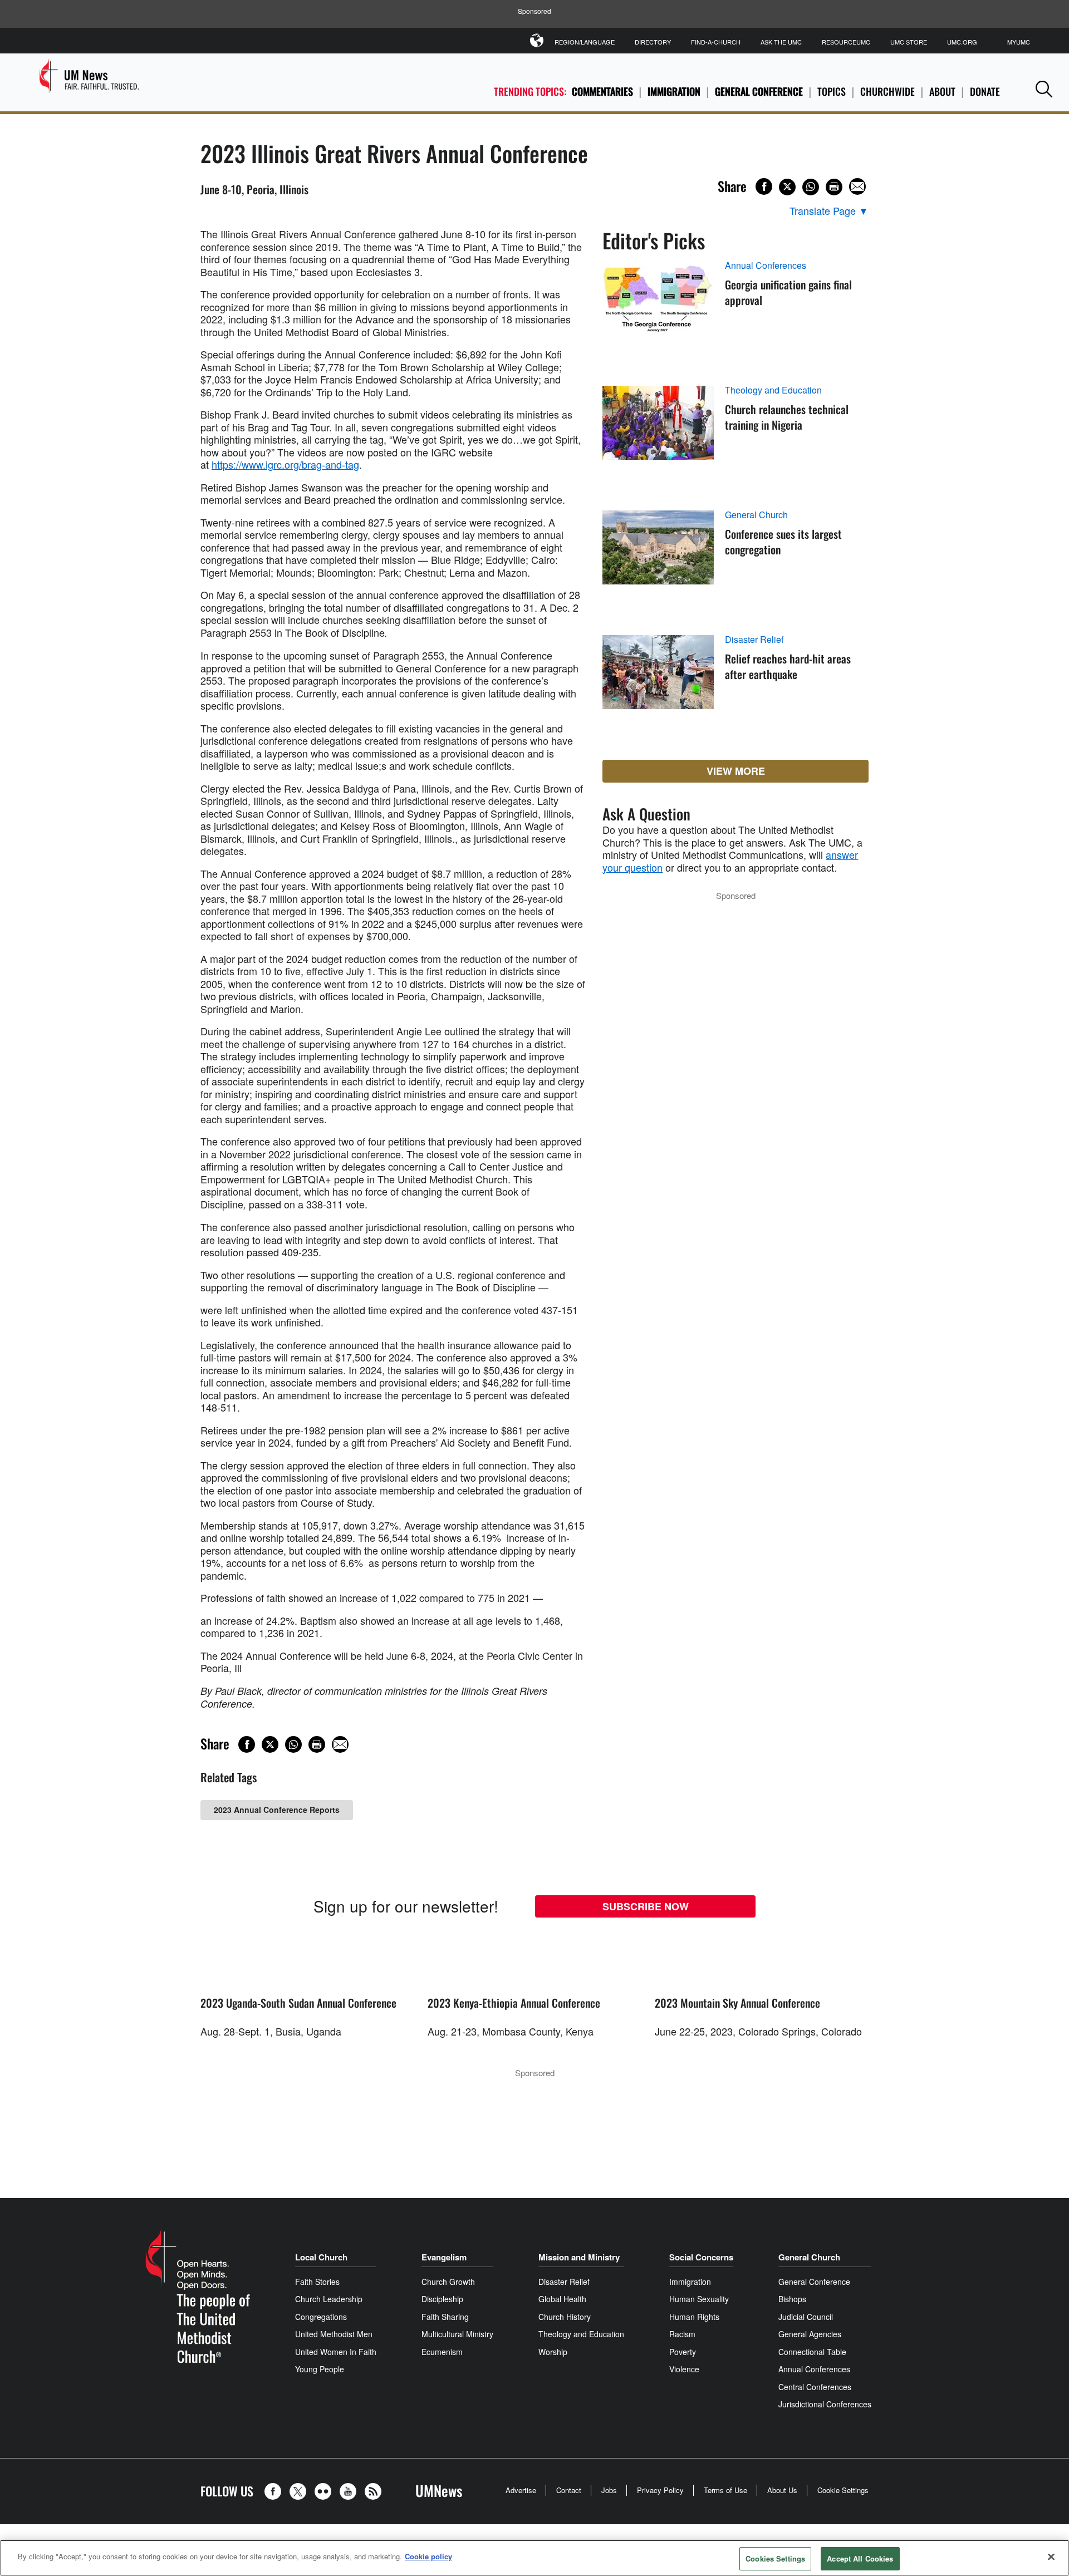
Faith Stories (317, 2282)
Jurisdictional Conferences (825, 2404)
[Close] (1051, 2557)
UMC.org (962, 42)
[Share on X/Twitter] (787, 187)
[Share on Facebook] (764, 186)
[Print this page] (834, 187)
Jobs (609, 2490)
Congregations (321, 2317)
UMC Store (909, 42)
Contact (569, 2490)
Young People (320, 2369)
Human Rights (694, 2317)
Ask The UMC (781, 42)
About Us (782, 2490)
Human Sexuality (699, 2299)
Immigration (674, 91)
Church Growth (448, 2282)
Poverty (683, 2352)
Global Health (562, 2299)
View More (736, 771)
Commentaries (602, 91)
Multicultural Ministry (457, 2334)
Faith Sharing (445, 2317)
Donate (985, 91)
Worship (553, 2352)
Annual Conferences (766, 266)
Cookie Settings (843, 2490)
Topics (832, 91)
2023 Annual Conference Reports (277, 1810)
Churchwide (887, 91)
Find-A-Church (716, 42)
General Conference (759, 91)
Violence (684, 2369)
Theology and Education (773, 390)
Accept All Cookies (860, 2558)
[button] (1044, 89)
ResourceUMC (846, 42)
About (942, 91)
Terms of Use (725, 2490)
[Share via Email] (857, 186)
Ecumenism (442, 2352)
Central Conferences (815, 2387)
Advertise (521, 2490)
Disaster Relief (754, 640)
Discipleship (442, 2299)
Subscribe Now (646, 1906)
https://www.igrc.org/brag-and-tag (285, 464)
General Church (756, 515)
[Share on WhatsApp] (811, 187)
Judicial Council (806, 2317)
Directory (653, 42)
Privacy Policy (660, 2490)
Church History (565, 2317)
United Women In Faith (336, 2352)
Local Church (321, 2257)
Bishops (792, 2299)
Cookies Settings (775, 2558)
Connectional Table (812, 2352)
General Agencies (810, 2334)
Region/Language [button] (585, 42)
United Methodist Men (334, 2334)
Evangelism (444, 2257)
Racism (682, 2334)
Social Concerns (701, 2257)
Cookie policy (428, 2556)
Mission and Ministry (579, 2257)
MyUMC (1019, 42)
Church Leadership (329, 2299)
